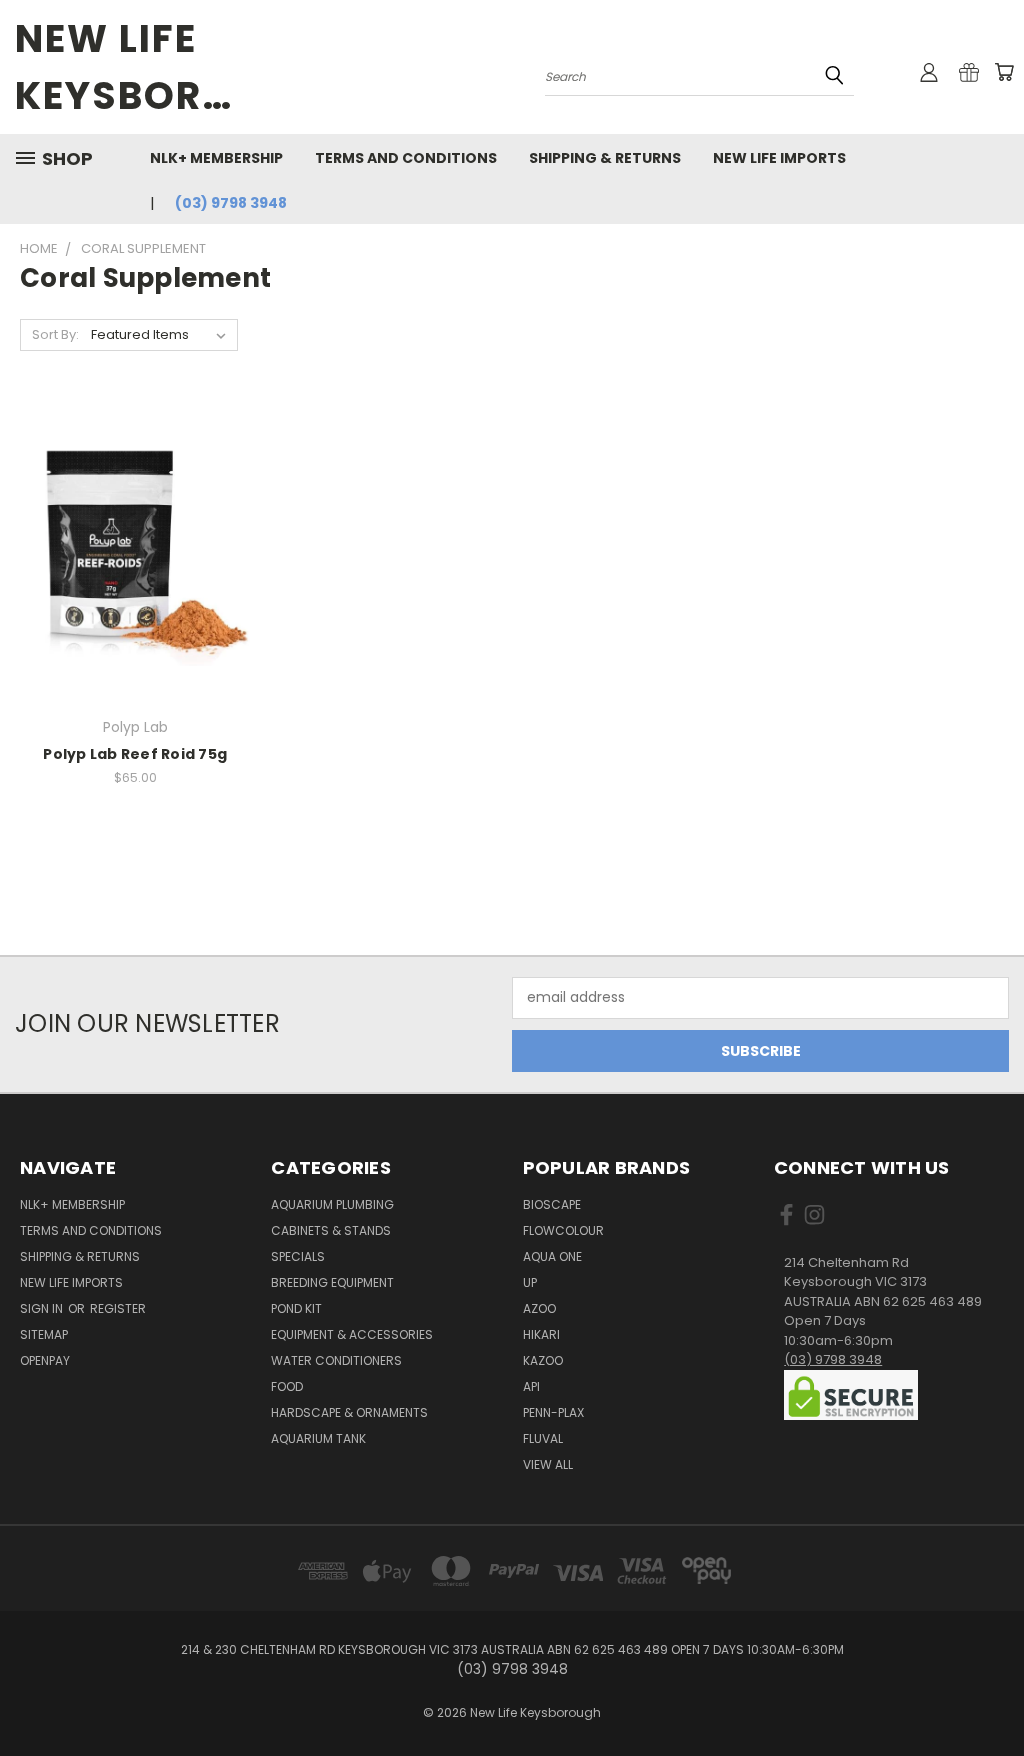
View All (548, 1464)
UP (530, 1282)
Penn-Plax (553, 1412)
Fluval (543, 1438)
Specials (298, 1256)
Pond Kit (296, 1308)
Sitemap (44, 1334)
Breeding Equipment (332, 1282)
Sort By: (55, 334)
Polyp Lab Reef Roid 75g (135, 754)
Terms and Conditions (406, 158)
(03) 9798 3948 (231, 203)
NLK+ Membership (216, 158)
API (531, 1386)
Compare (128, 549)
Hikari (541, 1334)
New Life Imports (779, 158)
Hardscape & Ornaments (349, 1412)
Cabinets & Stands (331, 1230)
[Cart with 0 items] (1004, 72)
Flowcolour (563, 1230)
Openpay (45, 1360)
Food (287, 1386)
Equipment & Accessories (352, 1334)
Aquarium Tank (318, 1438)
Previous (993, 1693)
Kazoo (543, 1360)
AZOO (539, 1308)
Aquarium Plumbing (332, 1204)
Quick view (135, 510)
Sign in (43, 1308)
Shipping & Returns (605, 158)
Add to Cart (135, 586)
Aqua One (552, 1256)
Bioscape (552, 1204)
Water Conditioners (336, 1360)
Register (118, 1308)
